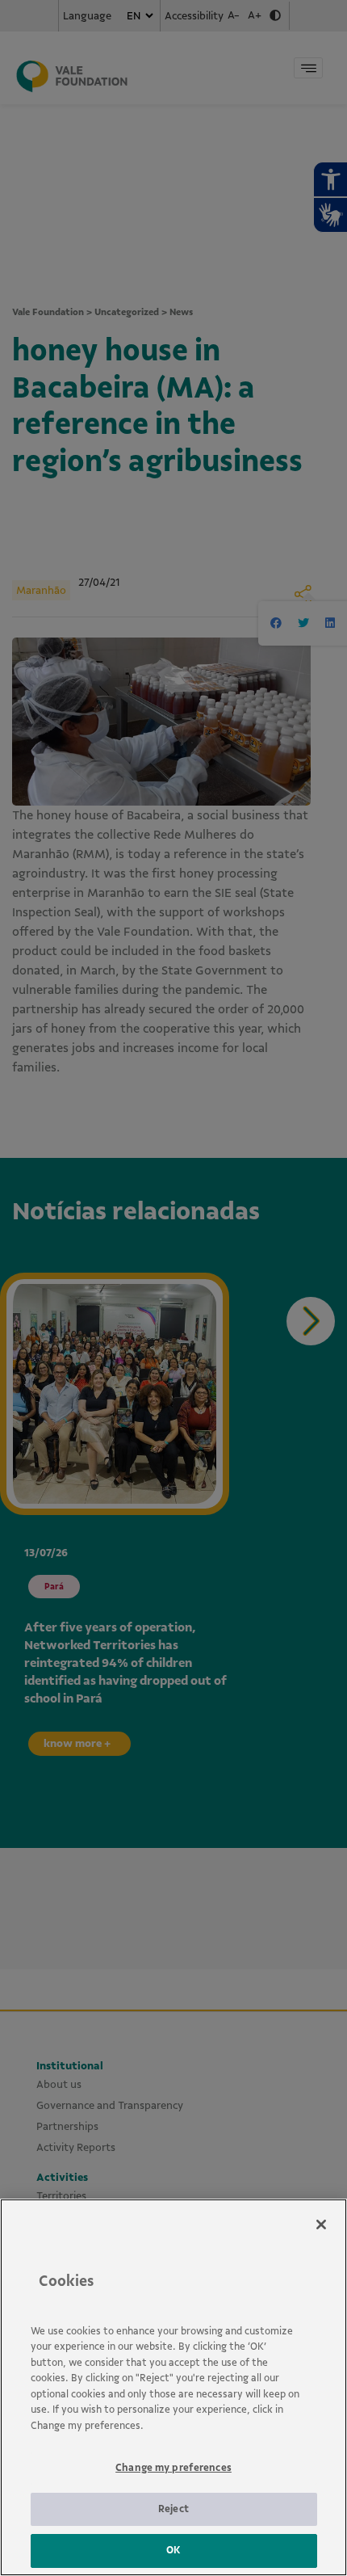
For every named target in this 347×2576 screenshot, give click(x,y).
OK (173, 2550)
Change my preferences (173, 2468)
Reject (173, 2509)
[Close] (321, 2225)
